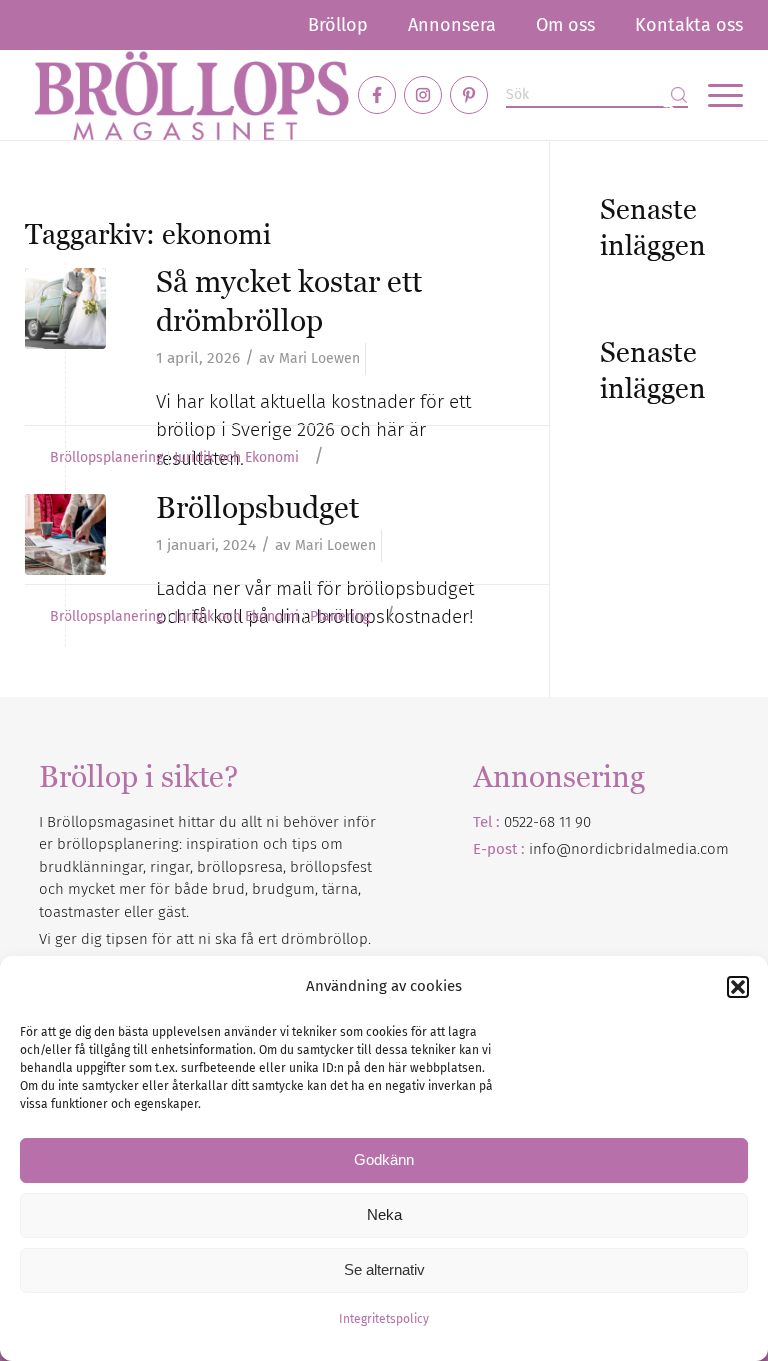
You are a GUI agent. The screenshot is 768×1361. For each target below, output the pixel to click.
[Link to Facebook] (377, 95)
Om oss (565, 25)
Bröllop (338, 25)
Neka (384, 1214)
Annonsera (452, 25)
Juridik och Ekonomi (236, 458)
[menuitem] (338, 25)
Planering (340, 617)
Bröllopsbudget (257, 507)
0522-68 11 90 (547, 822)
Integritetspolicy (384, 1319)
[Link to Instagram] (423, 95)
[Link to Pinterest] (469, 95)
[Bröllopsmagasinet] (191, 95)
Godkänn (384, 1159)
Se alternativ (384, 1269)
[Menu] (715, 95)
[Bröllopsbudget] (65, 534)
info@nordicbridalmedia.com (629, 849)
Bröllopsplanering (106, 458)
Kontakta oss (689, 25)
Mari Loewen (319, 358)
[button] (738, 987)
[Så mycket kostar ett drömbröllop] (65, 308)
